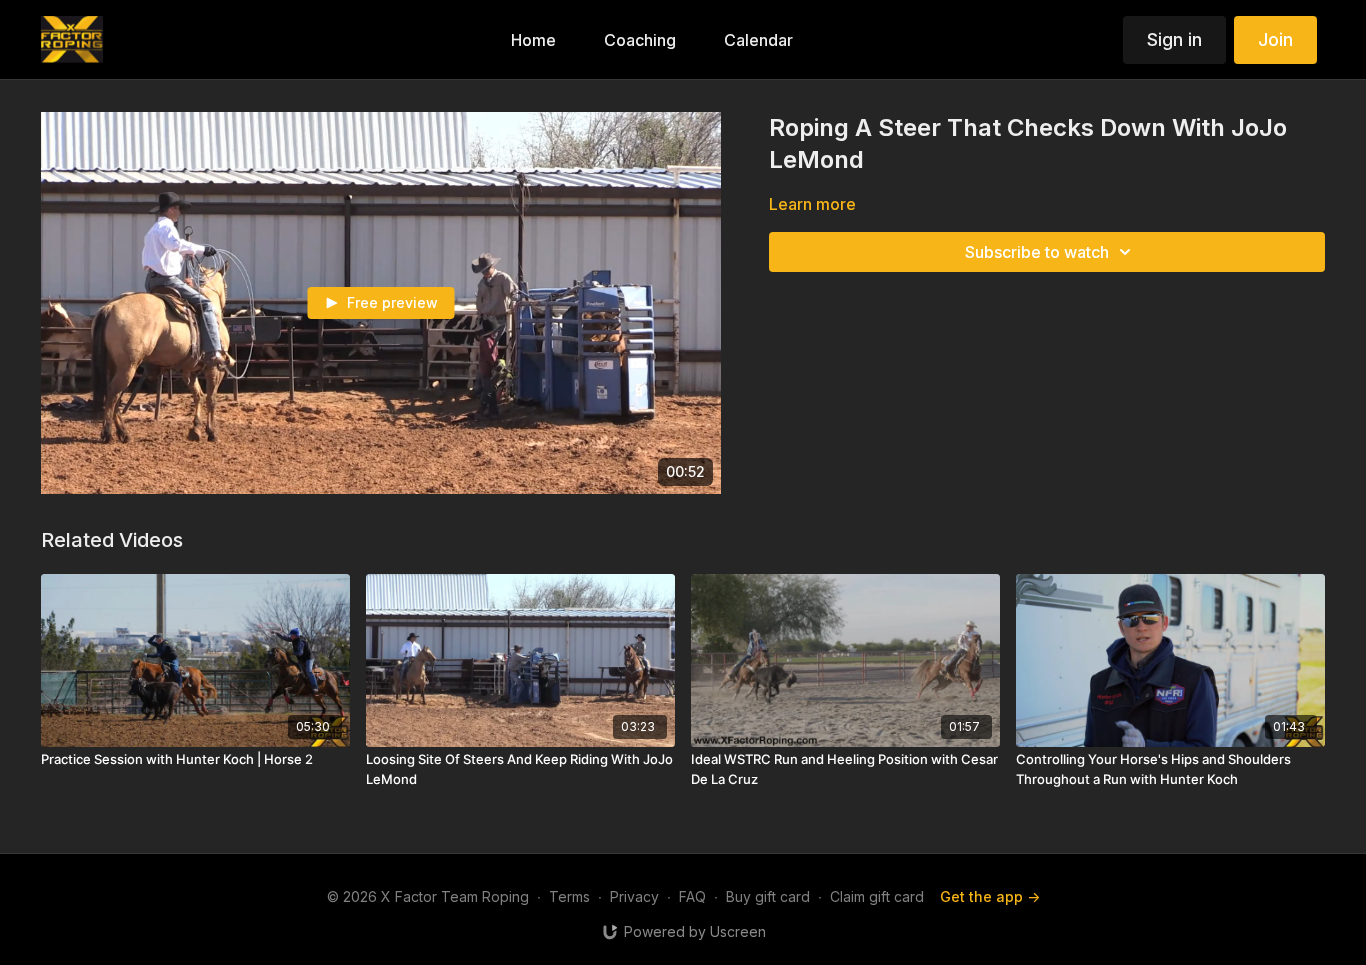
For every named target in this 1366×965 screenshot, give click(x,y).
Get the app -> (990, 896)
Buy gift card (768, 896)
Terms (569, 896)
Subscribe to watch (1037, 252)
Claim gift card (877, 896)
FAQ (692, 896)
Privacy (634, 896)
